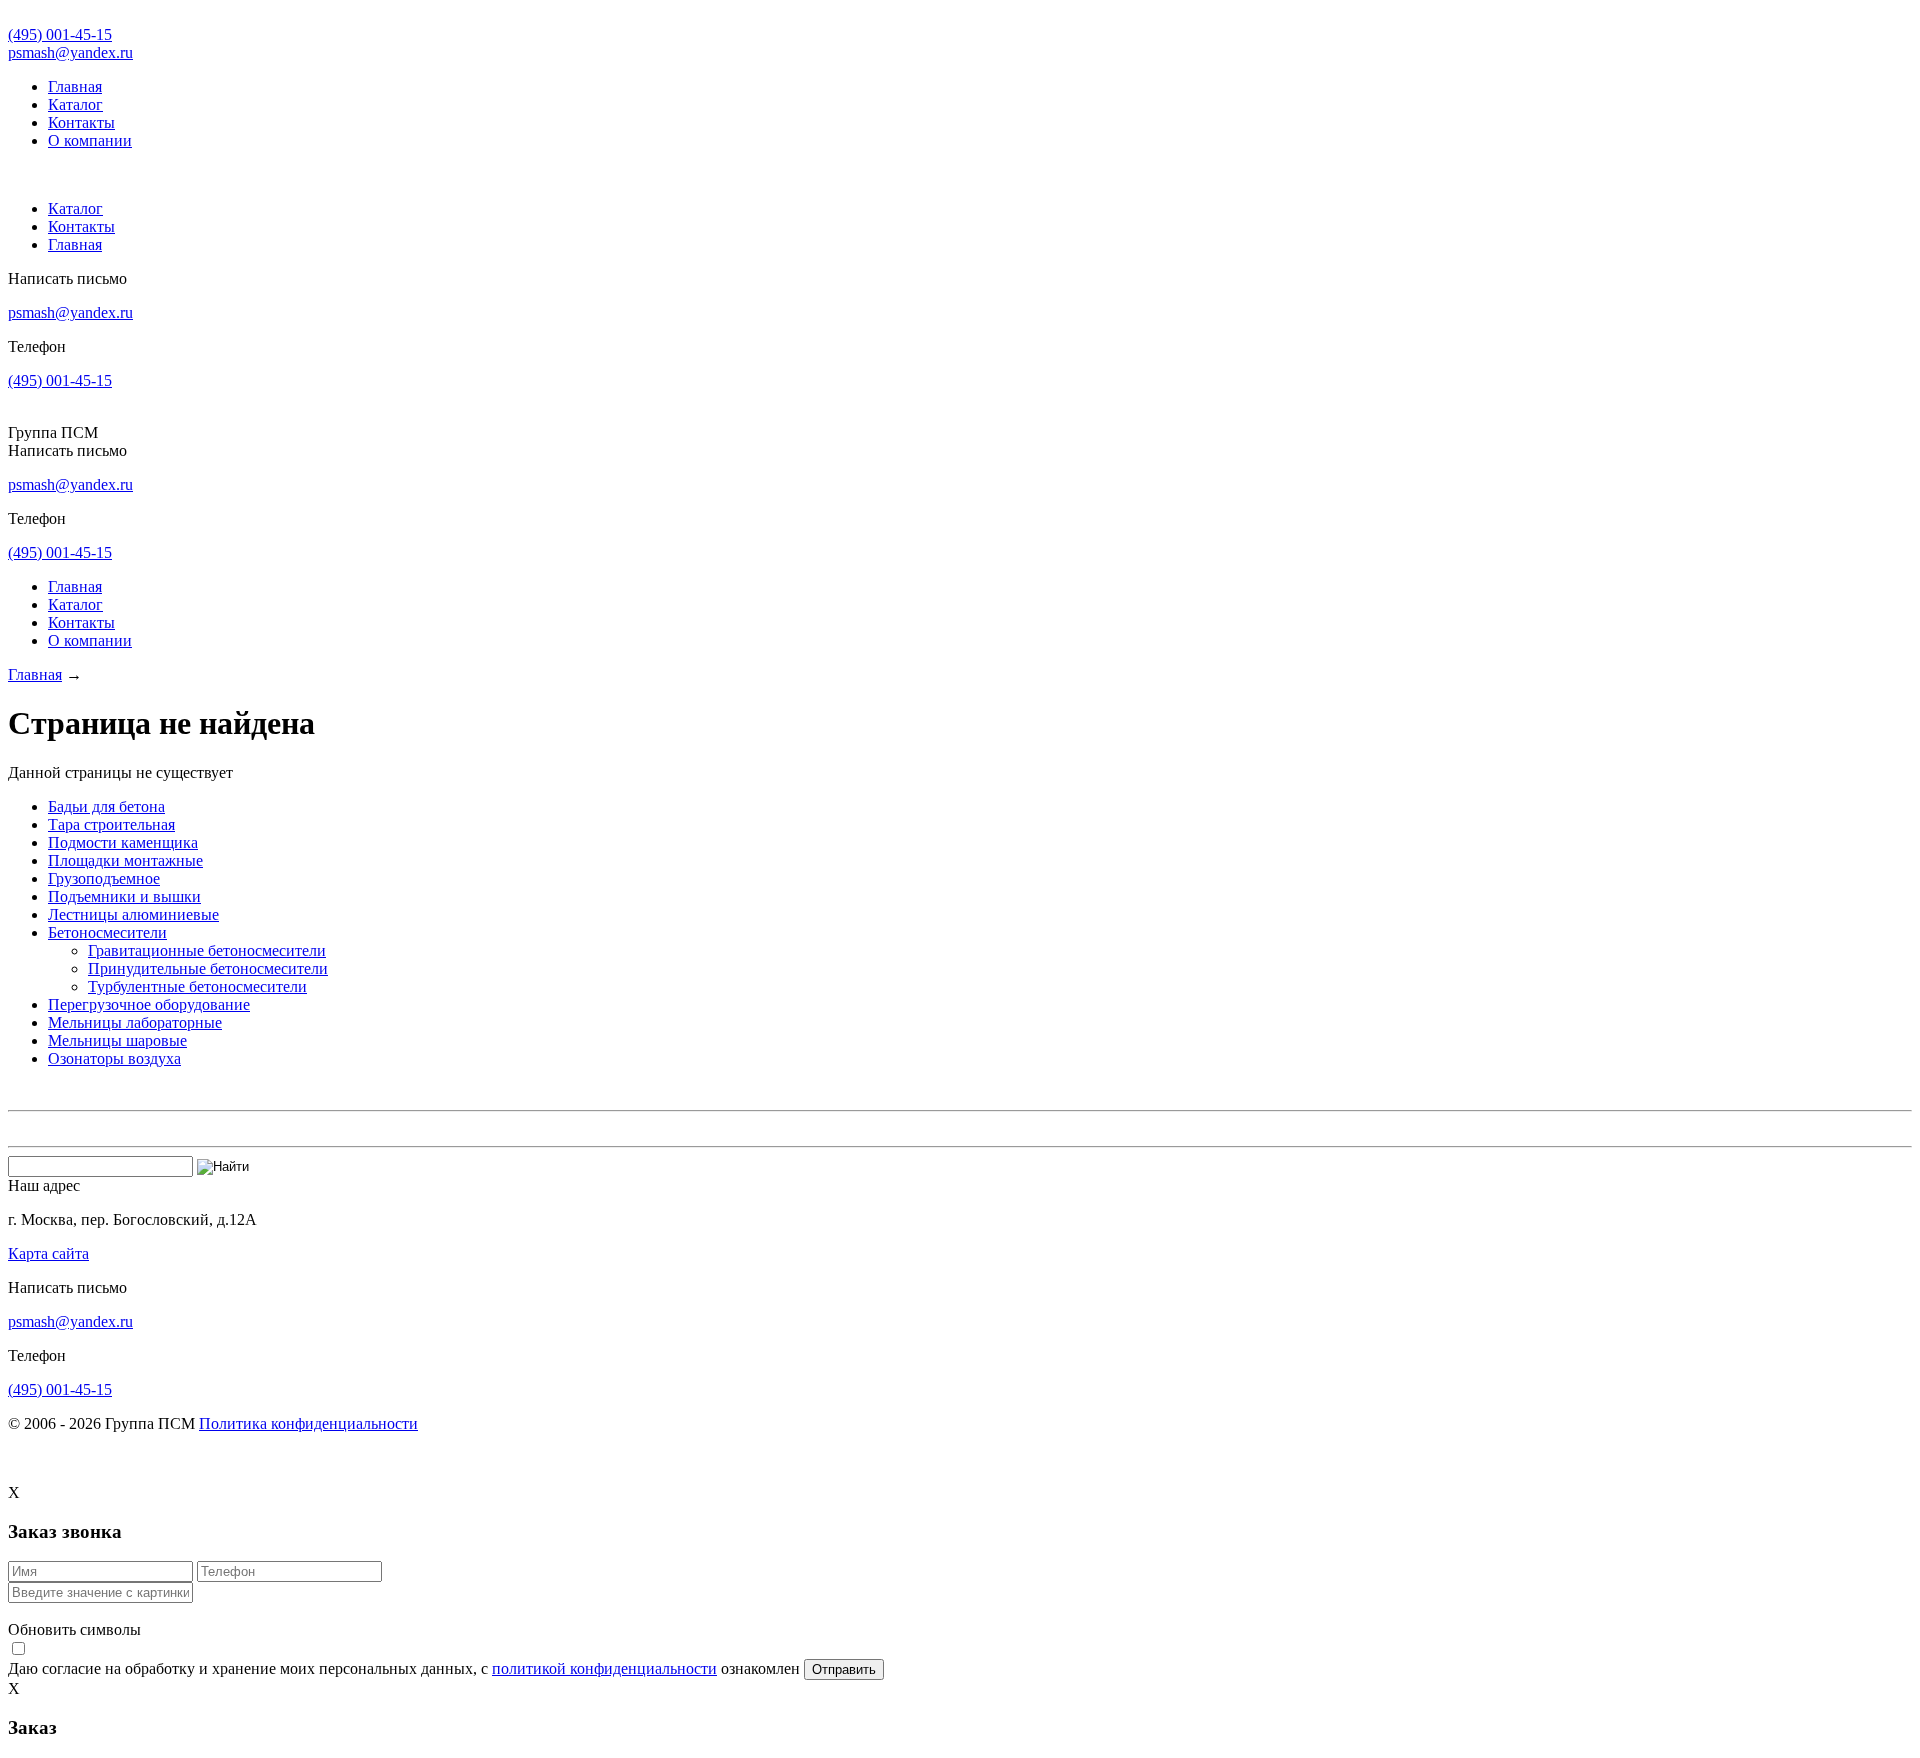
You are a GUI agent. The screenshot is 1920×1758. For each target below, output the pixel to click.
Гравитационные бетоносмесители (207, 950)
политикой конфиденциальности (604, 1668)
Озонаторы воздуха (114, 1058)
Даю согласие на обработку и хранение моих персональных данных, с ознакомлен (406, 1668)
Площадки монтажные (125, 860)
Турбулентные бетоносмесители (197, 986)
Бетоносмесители (107, 932)
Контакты (81, 122)
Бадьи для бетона (106, 806)
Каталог (75, 104)
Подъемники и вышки (124, 896)
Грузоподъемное (104, 878)
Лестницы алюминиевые (133, 914)
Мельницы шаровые (117, 1040)
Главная (75, 86)
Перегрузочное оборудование (149, 1004)
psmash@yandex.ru (70, 52)
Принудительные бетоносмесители (208, 968)
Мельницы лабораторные (135, 1022)
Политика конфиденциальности (308, 1423)
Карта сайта (48, 1253)
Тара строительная (111, 824)
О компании (90, 140)
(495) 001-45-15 (60, 34)
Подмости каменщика (123, 842)
